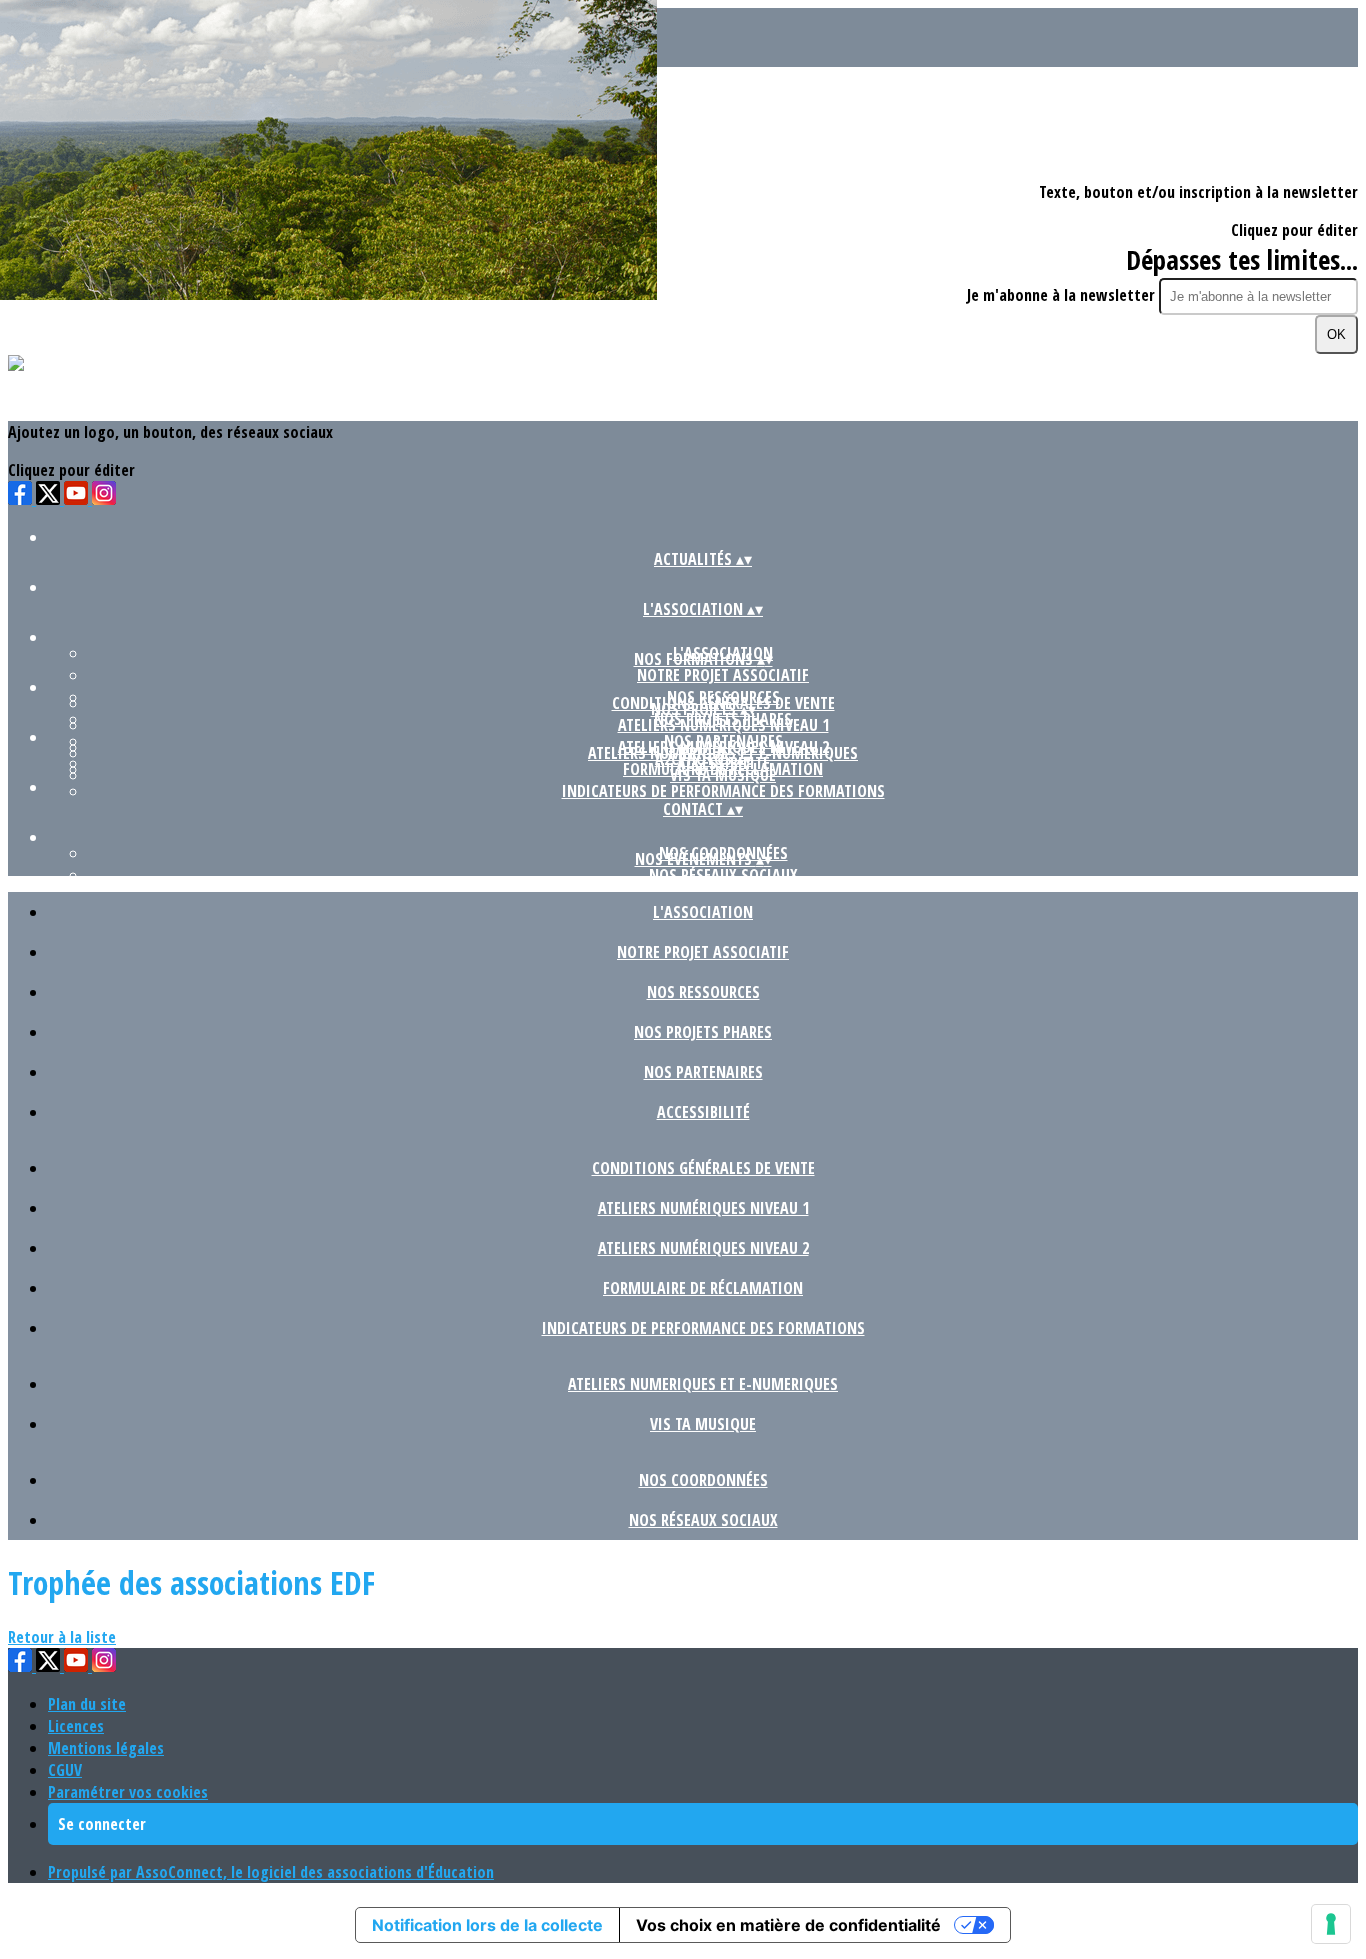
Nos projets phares (703, 1032)
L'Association (703, 912)
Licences (76, 1726)
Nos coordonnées (703, 1480)
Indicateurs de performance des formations (723, 791)
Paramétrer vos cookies (128, 1792)
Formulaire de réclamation (703, 1288)
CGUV (65, 1770)
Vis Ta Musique (723, 775)
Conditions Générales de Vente (703, 1168)
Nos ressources (703, 992)
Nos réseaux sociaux (723, 875)
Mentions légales (106, 1748)
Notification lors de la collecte (487, 1925)
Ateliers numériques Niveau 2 (703, 1248)
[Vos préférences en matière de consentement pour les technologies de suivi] (1331, 1924)
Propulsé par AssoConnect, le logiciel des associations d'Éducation (271, 1872)
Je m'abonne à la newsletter (1063, 295)
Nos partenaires (703, 1072)
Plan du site (87, 1704)
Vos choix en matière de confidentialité (788, 1925)
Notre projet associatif (723, 675)
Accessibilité (703, 1112)
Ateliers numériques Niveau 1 (723, 725)
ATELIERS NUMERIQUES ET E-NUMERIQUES (703, 1384)
